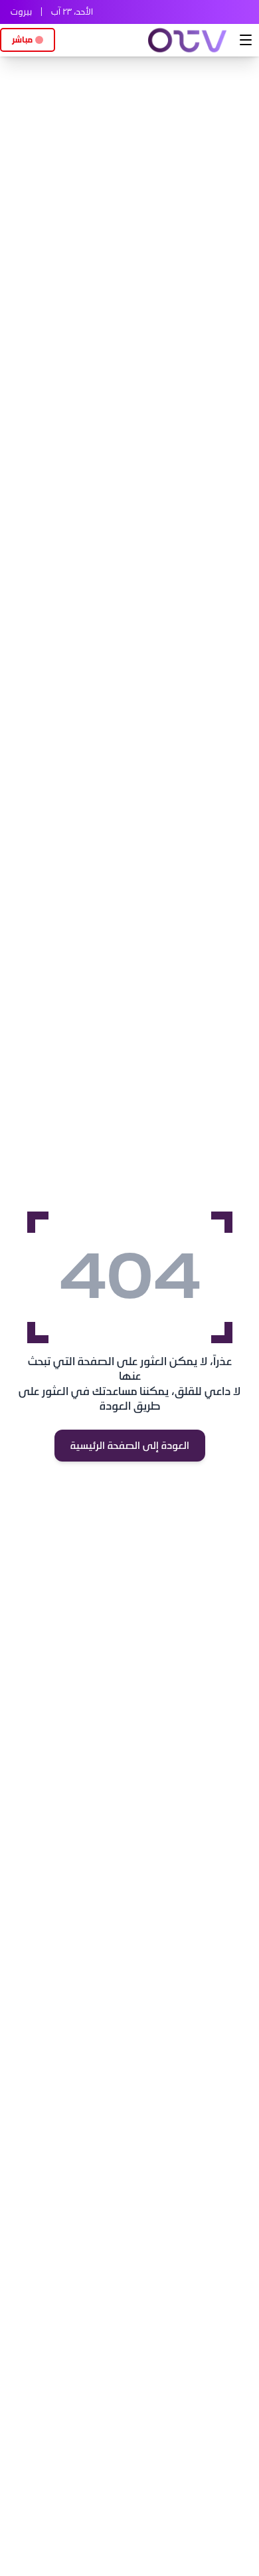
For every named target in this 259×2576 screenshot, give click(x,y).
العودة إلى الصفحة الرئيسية (130, 1446)
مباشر (22, 40)
